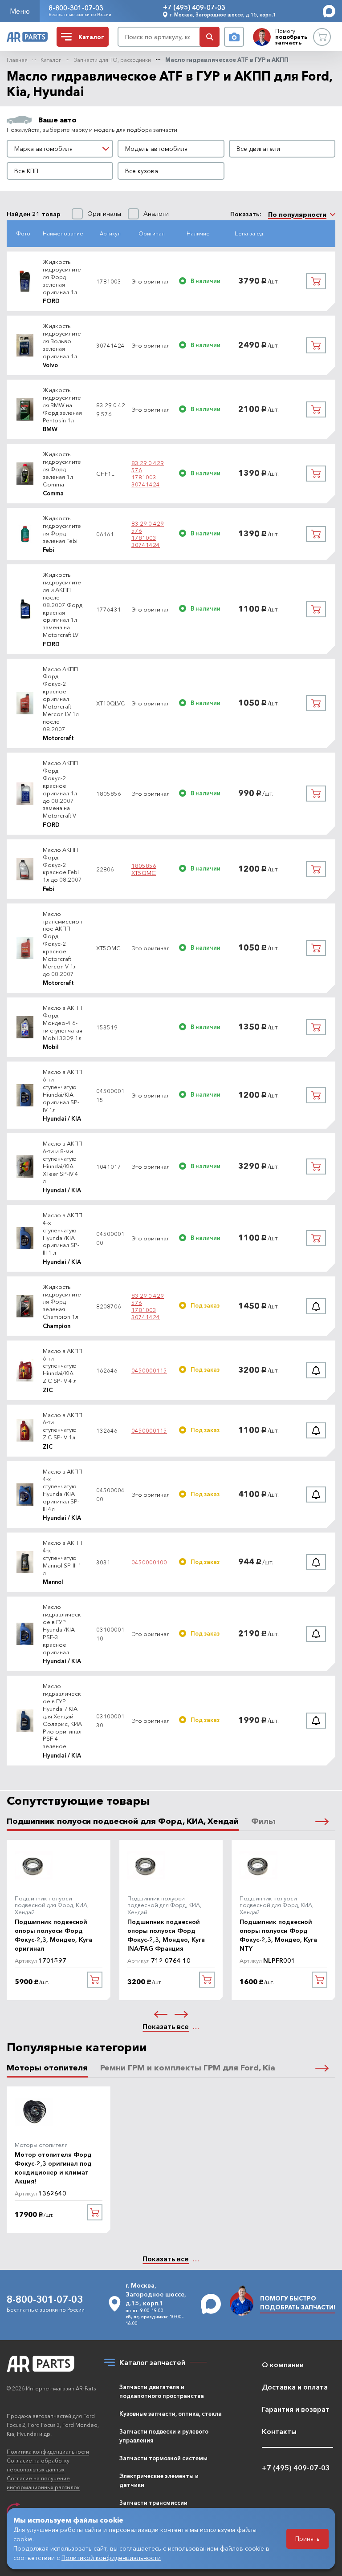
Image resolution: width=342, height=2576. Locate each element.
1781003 (144, 477)
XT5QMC (144, 873)
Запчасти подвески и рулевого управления (164, 2436)
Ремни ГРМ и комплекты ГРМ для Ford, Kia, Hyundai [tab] (206, 2068)
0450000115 (149, 1370)
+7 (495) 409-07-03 (194, 7)
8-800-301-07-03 (76, 8)
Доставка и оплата (295, 2387)
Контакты (279, 2431)
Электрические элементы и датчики (159, 2480)
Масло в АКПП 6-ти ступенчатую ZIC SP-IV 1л (63, 1426)
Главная (17, 60)
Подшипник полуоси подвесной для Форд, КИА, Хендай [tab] (123, 1821)
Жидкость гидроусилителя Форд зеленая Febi (62, 529)
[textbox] (60, 149)
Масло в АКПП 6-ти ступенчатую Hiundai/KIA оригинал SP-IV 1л (63, 1090)
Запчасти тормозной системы (163, 2458)
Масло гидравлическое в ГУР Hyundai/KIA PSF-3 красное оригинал (62, 1629)
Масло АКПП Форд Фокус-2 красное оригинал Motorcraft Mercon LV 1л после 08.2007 (61, 699)
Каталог (51, 60)
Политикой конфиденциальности (111, 2558)
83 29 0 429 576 (148, 466)
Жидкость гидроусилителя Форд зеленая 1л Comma (62, 469)
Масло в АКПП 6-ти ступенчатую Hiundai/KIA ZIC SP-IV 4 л (63, 1366)
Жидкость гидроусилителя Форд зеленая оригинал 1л (62, 277)
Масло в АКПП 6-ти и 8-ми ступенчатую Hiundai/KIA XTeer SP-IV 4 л (63, 1162)
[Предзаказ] (316, 1306)
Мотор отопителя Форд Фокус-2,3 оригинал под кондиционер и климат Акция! (53, 2168)
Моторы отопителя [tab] (47, 2068)
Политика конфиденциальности (48, 2452)
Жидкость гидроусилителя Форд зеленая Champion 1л (62, 1302)
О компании (283, 2365)
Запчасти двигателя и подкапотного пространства (162, 2391)
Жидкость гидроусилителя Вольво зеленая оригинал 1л (62, 341)
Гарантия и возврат (296, 2409)
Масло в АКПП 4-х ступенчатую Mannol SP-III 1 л (63, 1558)
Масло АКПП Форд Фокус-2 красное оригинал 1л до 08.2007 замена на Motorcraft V (60, 789)
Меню (20, 11)
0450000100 (149, 1562)
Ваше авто (57, 120)
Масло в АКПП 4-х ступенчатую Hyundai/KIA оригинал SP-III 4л (63, 1490)
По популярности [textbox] (297, 215)
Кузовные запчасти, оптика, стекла (171, 2414)
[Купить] (316, 281)
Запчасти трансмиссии (153, 2503)
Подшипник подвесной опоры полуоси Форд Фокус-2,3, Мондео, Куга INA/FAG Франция (166, 1935)
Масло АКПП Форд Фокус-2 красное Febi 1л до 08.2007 (62, 865)
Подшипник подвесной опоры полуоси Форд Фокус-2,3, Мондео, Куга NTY (278, 1935)
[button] (322, 1821)
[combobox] (60, 149)
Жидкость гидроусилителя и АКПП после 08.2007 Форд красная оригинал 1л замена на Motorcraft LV (63, 605)
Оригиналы (104, 214)
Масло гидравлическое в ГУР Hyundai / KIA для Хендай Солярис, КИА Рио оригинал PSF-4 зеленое (62, 1716)
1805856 (144, 866)
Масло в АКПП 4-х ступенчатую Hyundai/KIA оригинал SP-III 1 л (63, 1234)
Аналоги (156, 214)
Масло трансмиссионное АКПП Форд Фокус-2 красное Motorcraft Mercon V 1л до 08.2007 (63, 944)
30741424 (146, 484)
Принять (307, 2539)
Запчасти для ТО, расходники (112, 60)
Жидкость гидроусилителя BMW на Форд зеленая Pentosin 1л (62, 405)
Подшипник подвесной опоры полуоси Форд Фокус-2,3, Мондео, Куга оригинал (53, 1935)
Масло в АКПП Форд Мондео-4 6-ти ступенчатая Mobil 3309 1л (63, 1023)
